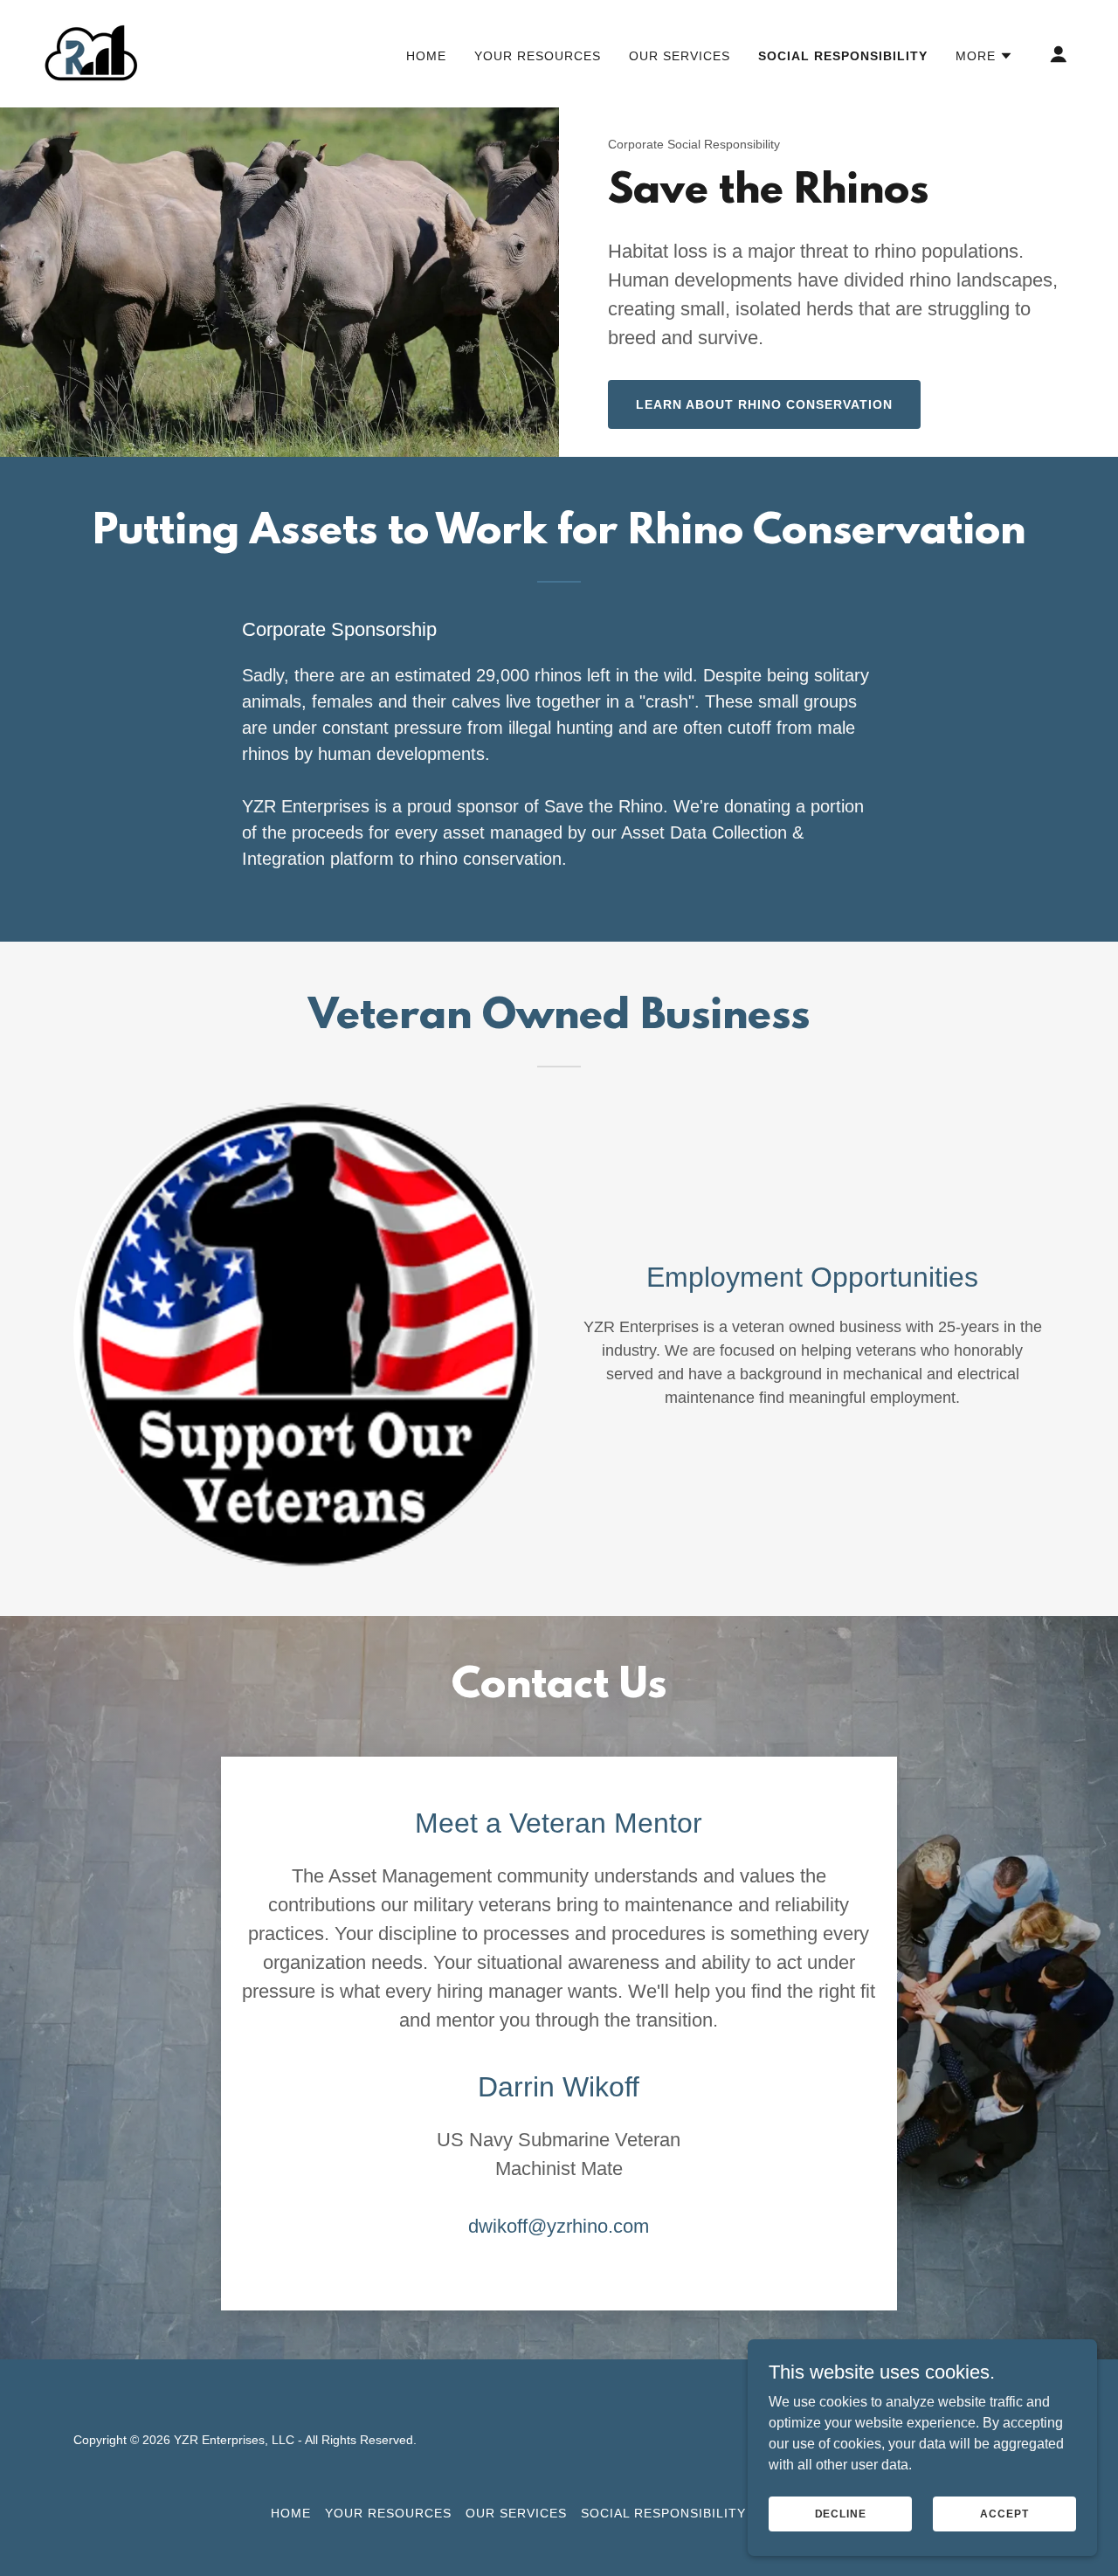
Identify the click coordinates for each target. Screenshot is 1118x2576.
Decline (841, 2513)
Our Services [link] (680, 56)
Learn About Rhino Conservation (764, 404)
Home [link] (426, 56)
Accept (1004, 2513)
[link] (91, 53)
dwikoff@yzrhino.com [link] (559, 2226)
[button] (984, 56)
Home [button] (291, 2513)
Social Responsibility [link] (843, 56)
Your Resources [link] (538, 56)
